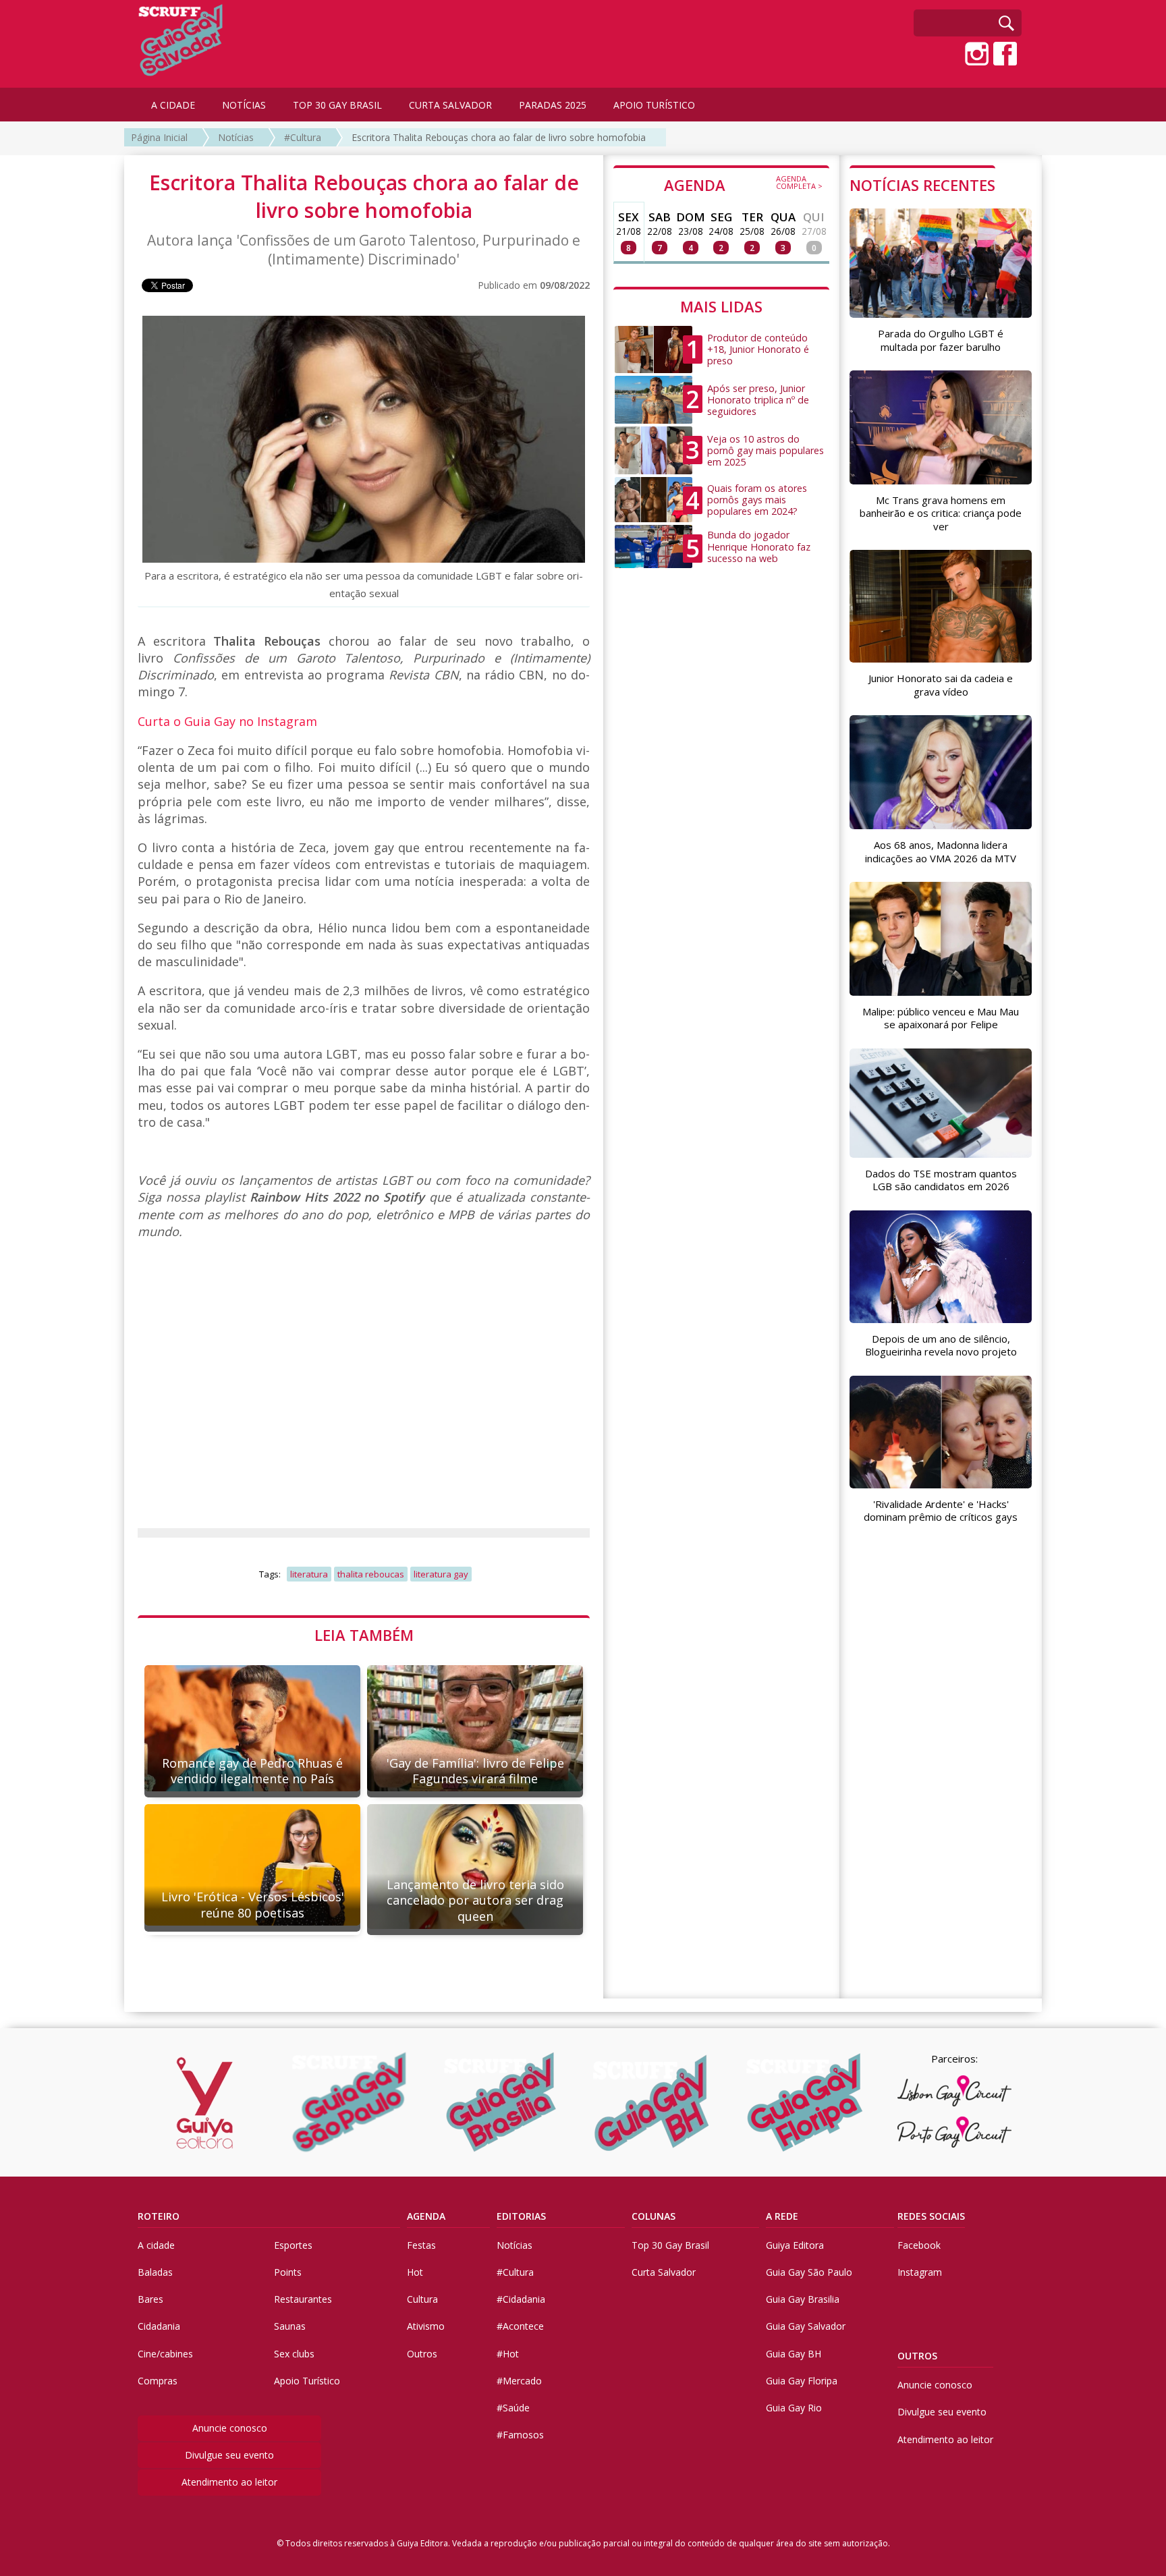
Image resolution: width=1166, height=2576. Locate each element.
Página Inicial (159, 137)
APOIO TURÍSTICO (654, 105)
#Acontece (520, 2326)
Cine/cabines (165, 2354)
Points (288, 2272)
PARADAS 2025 (553, 105)
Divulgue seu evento (229, 2455)
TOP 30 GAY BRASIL (337, 105)
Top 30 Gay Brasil (670, 2245)
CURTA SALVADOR (450, 105)
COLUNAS (654, 2216)
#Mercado (519, 2381)
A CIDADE (173, 105)
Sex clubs (294, 2354)
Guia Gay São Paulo (809, 2272)
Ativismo (426, 2326)
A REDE (782, 2216)
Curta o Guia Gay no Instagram (227, 721)
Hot (415, 2272)
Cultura (422, 2299)
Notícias (236, 137)
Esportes (293, 2245)
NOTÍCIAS (244, 105)
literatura (309, 1574)
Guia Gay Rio (794, 2408)
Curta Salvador (664, 2272)
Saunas (290, 2326)
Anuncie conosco (230, 2428)
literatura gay (441, 1574)
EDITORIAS (521, 2216)
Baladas (155, 2272)
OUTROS (917, 2356)
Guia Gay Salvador (806, 2326)
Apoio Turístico (307, 2381)
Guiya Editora (795, 2245)
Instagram (920, 2272)
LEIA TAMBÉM (364, 1635)
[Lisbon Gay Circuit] (954, 2091)
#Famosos (520, 2435)
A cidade (156, 2245)
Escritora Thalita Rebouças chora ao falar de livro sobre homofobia (499, 137)
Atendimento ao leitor (229, 2482)
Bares (150, 2299)
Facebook (919, 2245)
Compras (158, 2381)
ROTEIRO (159, 2216)
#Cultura (303, 137)
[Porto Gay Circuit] (954, 2132)
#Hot (508, 2354)
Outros (422, 2354)
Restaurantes (303, 2299)
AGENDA (743, 184)
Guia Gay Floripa (802, 2381)
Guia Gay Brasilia (803, 2299)
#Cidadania (521, 2299)
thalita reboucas (371, 1574)
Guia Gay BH (794, 2354)
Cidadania (159, 2326)
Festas (421, 2245)
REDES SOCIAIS (931, 2216)
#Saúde (513, 2408)
